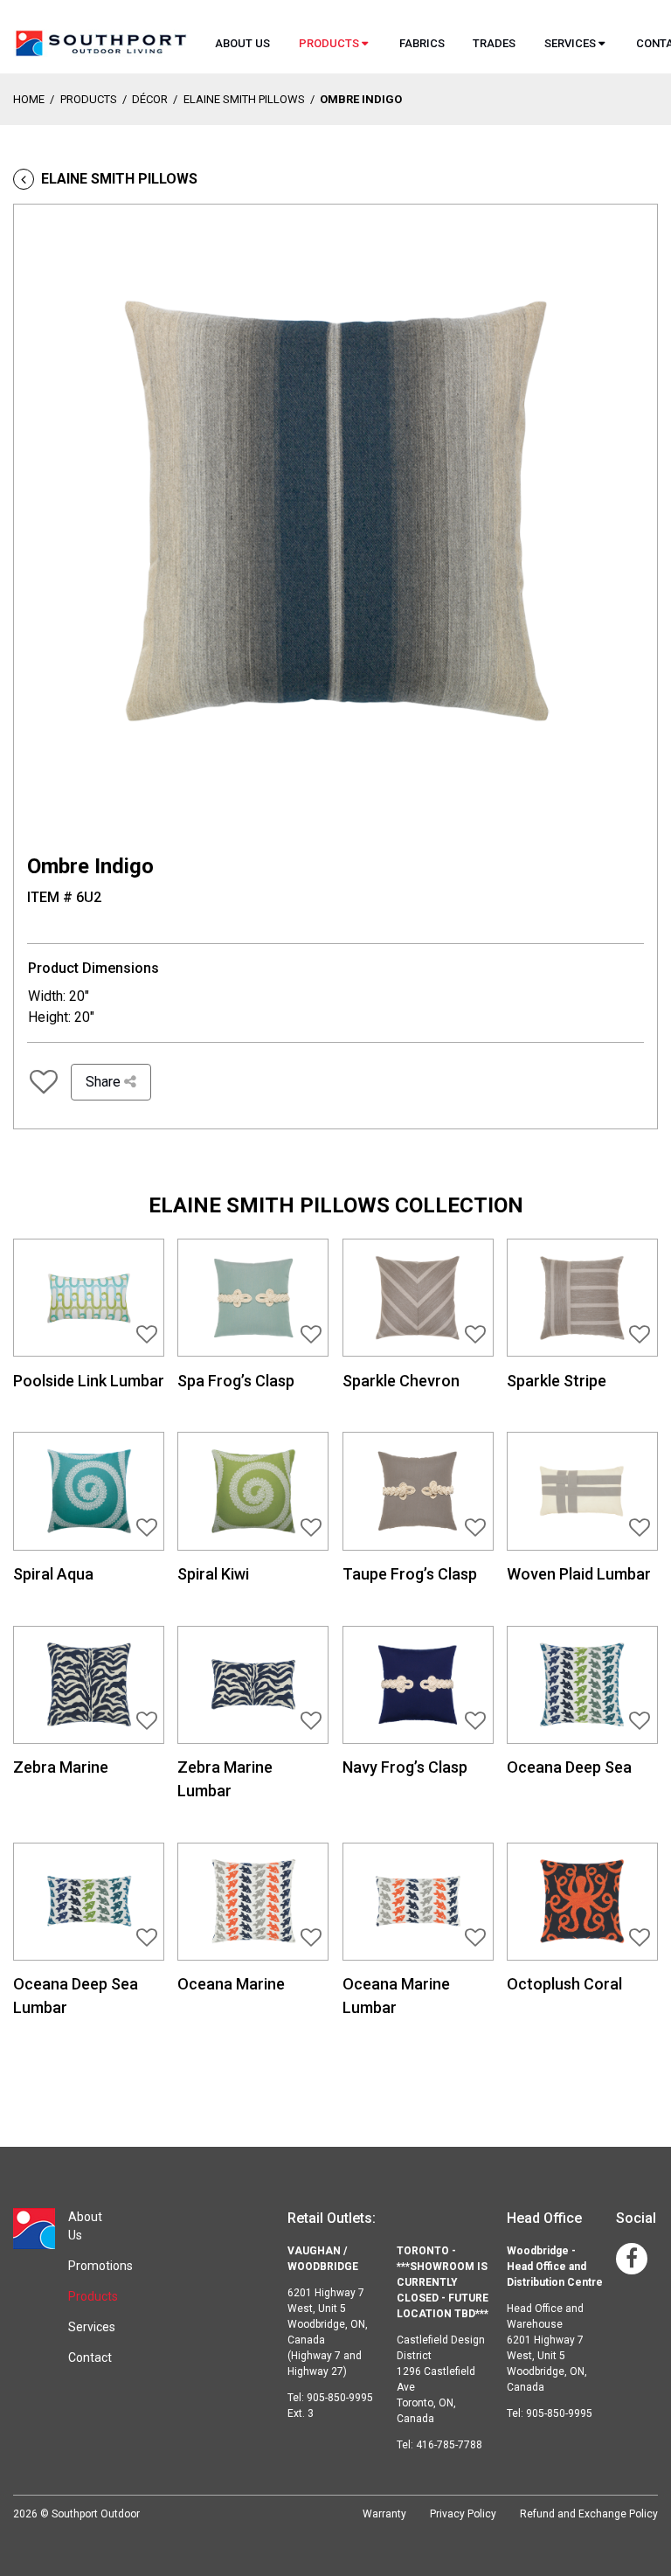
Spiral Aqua (53, 1574)
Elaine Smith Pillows (244, 99)
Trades (494, 43)
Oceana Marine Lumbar (396, 1996)
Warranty (384, 2514)
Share (105, 1082)
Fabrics (422, 43)
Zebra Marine (61, 1767)
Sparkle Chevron (401, 1381)
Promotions (100, 2266)
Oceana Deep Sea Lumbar (76, 1996)
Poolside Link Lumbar (89, 1381)
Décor (150, 99)
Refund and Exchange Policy (589, 2514)
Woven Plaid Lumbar (579, 1574)
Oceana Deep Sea (569, 1767)
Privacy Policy (463, 2514)
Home (29, 99)
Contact (90, 2357)
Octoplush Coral (564, 1984)
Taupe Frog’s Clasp (410, 1574)
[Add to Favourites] (44, 1082)
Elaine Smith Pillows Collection (336, 1205)
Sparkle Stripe (557, 1381)
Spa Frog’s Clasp (236, 1381)
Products (329, 43)
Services (570, 43)
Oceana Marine (231, 1984)
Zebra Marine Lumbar (225, 1779)
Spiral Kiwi (213, 1574)
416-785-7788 (449, 2445)
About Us (242, 43)
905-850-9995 (559, 2413)
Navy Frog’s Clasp (405, 1767)
